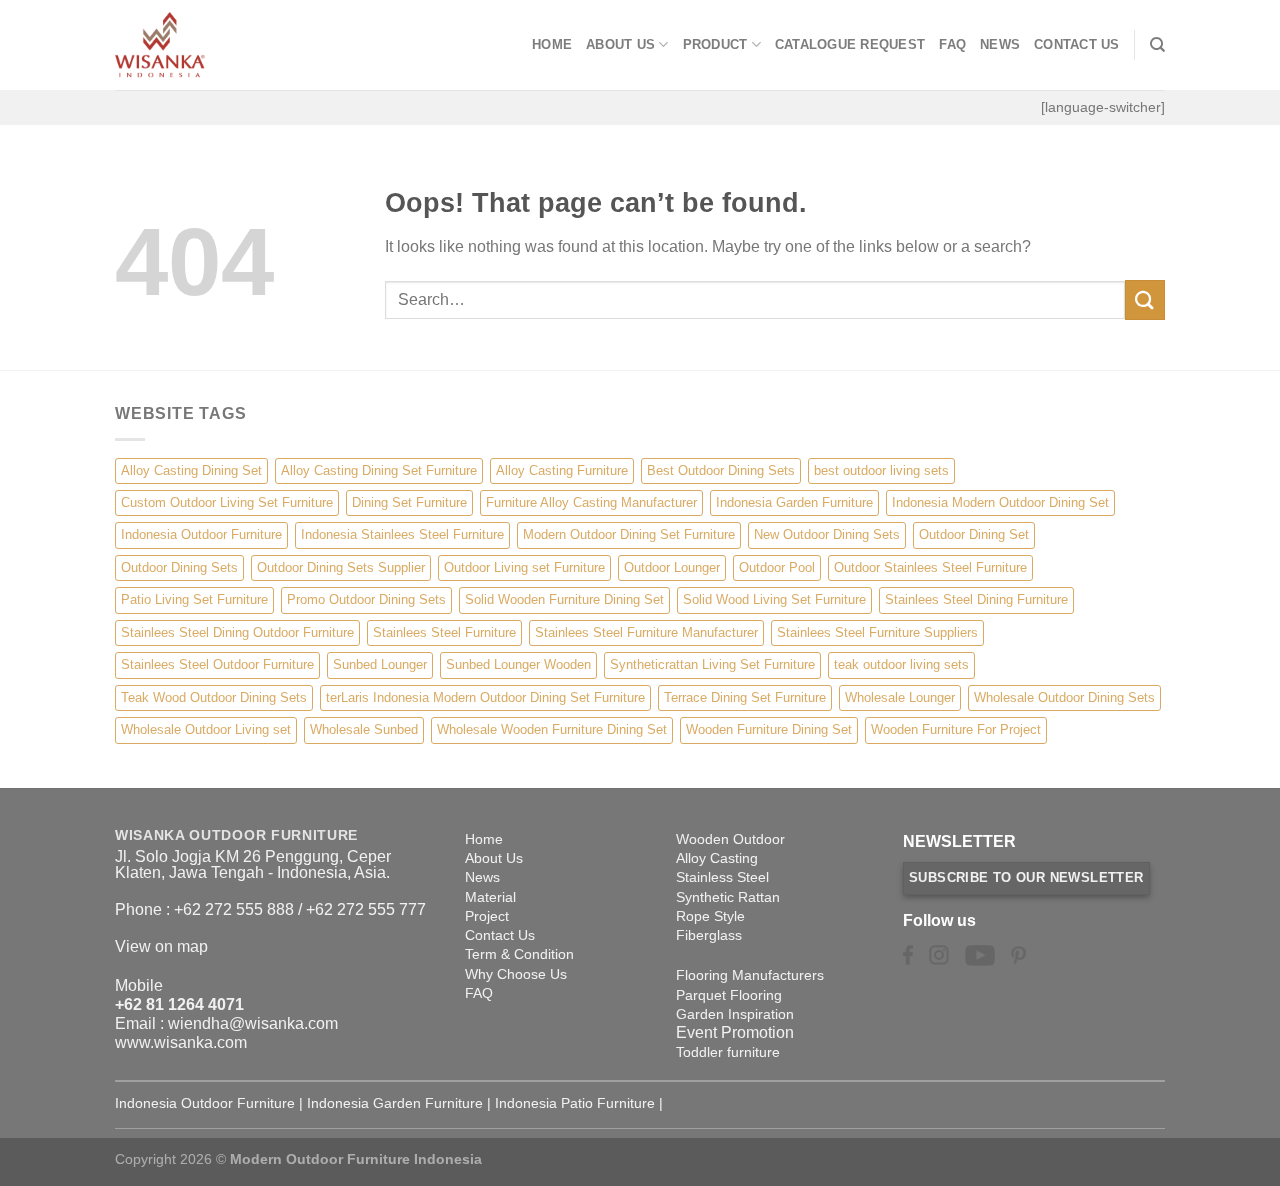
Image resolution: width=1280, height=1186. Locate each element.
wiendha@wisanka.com (253, 1023)
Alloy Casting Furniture (562, 470)
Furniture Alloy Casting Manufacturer (591, 502)
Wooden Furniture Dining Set (769, 729)
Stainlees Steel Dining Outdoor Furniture (237, 632)
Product (715, 44)
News (1000, 44)
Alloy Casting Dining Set (191, 470)
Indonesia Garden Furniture (794, 502)
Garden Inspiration (735, 1014)
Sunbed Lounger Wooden (518, 664)
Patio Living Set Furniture (194, 599)
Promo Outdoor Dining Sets (366, 599)
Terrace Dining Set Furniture (745, 697)
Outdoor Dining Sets (179, 567)
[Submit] (1145, 299)
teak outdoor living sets (901, 664)
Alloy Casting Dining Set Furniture (379, 470)
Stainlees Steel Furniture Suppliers (877, 632)
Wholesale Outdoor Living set (206, 729)
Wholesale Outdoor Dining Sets (1064, 697)
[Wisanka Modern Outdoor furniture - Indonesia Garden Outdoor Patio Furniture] (215, 45)
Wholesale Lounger (900, 697)
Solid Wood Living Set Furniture (774, 599)
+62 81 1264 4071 (179, 1004)
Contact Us (1077, 44)
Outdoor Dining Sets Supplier (341, 567)
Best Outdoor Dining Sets (721, 470)
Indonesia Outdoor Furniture (201, 534)
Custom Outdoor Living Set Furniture (227, 502)
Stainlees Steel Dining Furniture (976, 599)
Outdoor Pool (777, 567)
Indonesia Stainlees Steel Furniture (402, 534)
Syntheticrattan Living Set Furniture (712, 664)
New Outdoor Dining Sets (827, 534)
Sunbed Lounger (380, 664)
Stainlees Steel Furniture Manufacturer (646, 632)
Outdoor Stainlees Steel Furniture (930, 567)
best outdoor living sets (881, 470)
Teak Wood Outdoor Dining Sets (214, 697)
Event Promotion (735, 1032)
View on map (161, 946)
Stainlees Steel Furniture (444, 632)
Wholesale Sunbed (364, 729)
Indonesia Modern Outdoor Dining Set (1000, 502)
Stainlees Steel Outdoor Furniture (217, 664)
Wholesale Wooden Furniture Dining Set (552, 729)
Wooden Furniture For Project (956, 729)
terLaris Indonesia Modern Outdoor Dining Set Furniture (485, 697)
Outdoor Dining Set (974, 534)
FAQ (952, 44)
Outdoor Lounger (672, 567)
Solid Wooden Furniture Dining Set (564, 599)
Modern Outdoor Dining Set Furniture (629, 534)
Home (552, 44)
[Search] (1157, 45)
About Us (620, 44)
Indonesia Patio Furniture (575, 1103)
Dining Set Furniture (409, 502)
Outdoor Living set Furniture (524, 567)
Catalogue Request (850, 44)
